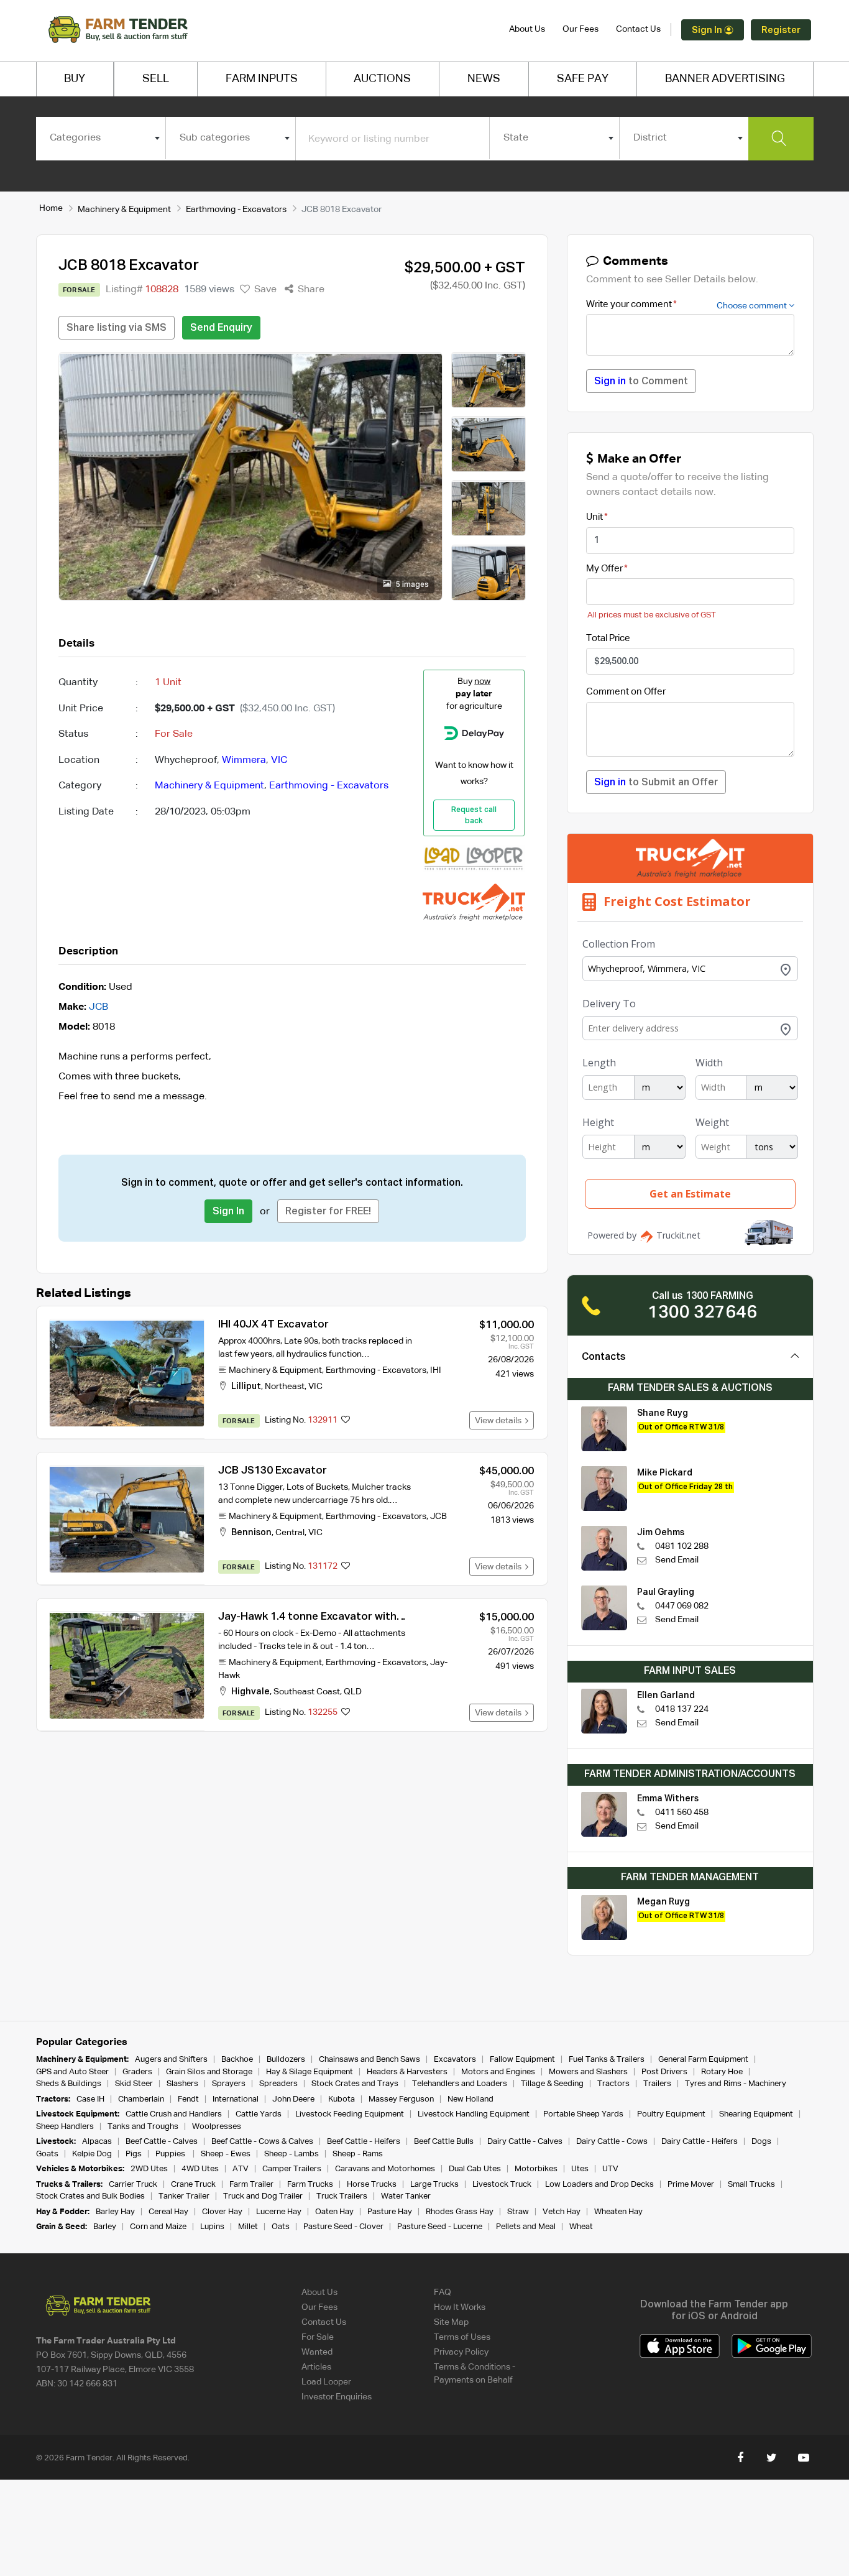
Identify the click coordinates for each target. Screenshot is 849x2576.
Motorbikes (536, 2169)
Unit (594, 517)
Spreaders (278, 2084)
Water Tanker (406, 2196)
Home (51, 208)
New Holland (470, 2099)
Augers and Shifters (171, 2060)
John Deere (293, 2099)
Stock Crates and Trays (355, 2084)
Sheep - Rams (358, 2154)
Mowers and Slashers (588, 2072)
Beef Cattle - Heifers (364, 2142)
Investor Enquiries (337, 2397)
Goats (47, 2154)
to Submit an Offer (656, 783)
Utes (580, 2169)
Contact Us (638, 29)
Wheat (581, 2227)
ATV (241, 2169)
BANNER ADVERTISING (725, 79)
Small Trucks (751, 2185)
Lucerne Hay (279, 2212)
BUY (75, 79)
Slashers (182, 2084)
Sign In (708, 30)
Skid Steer (134, 2084)
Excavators (455, 2060)
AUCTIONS (382, 79)
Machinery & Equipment (124, 210)
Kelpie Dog (92, 2154)
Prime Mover (691, 2185)
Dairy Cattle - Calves (525, 2142)
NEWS (484, 79)
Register (781, 30)
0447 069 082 (682, 1606)
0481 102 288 (682, 1546)
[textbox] (101, 138)
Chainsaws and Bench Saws (369, 2060)
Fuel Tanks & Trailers (607, 2060)
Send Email (677, 1560)
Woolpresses (217, 2127)
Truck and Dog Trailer (263, 2196)
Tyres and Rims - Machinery (736, 2084)
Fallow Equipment (522, 2060)
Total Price (608, 638)
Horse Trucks (372, 2185)
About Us (527, 29)
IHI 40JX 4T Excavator (273, 1325)
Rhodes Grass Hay (460, 2212)
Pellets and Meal (526, 2227)
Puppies (171, 2154)
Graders (137, 2072)
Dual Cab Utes (475, 2169)
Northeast (285, 1387)
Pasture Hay (390, 2212)
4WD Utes (200, 2169)
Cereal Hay (168, 2212)
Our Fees (581, 29)
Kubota (342, 2099)
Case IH (90, 2099)
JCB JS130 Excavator (273, 1471)
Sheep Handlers (65, 2127)
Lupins (212, 2227)
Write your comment (629, 304)
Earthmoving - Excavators (236, 210)
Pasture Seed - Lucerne (440, 2227)
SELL (156, 79)
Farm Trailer (251, 2185)
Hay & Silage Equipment (310, 2072)
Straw (518, 2212)
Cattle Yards (259, 2114)
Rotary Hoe (722, 2072)
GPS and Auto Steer (72, 2072)
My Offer (604, 569)
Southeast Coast (307, 1692)
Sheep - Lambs (291, 2154)
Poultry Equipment (671, 2114)
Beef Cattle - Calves (162, 2142)
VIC (279, 760)
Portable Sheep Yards (583, 2114)
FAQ (443, 2292)
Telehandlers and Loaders (460, 2084)
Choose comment (753, 306)
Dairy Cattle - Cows (612, 2142)
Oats (281, 2227)
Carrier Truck (133, 2185)
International (236, 2099)
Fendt (188, 2099)
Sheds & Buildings (69, 2084)
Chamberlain (141, 2099)
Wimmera (244, 760)
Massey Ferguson (401, 2099)
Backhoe (237, 2060)
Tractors (613, 2084)
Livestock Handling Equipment (474, 2114)
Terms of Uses (462, 2337)
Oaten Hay (334, 2212)
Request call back (474, 816)
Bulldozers (286, 2060)
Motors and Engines (498, 2072)
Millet (248, 2227)
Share (310, 290)
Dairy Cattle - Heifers (700, 2142)
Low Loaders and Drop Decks (599, 2185)
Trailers (657, 2084)
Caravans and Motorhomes (385, 2169)
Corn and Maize (158, 2227)
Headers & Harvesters (407, 2072)
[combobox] (101, 138)
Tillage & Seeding (552, 2084)
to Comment (641, 382)
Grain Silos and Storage (209, 2072)
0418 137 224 (682, 1709)
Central (290, 1533)
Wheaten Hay (618, 2212)
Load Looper (326, 2382)
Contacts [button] (604, 1357)
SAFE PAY (583, 79)
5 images (411, 585)
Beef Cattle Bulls (444, 2142)
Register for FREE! (328, 1212)
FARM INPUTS (262, 79)
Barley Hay (115, 2212)
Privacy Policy (461, 2352)
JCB (99, 1007)
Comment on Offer (626, 692)
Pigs (134, 2154)
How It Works (460, 2307)
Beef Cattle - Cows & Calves (262, 2142)
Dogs (761, 2142)
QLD (353, 1692)
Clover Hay (222, 2212)
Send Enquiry (221, 328)
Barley (105, 2227)
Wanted (317, 2352)
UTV (610, 2169)
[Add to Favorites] (346, 1421)
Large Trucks (434, 2185)
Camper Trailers (292, 2169)
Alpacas (97, 2142)
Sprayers (229, 2084)
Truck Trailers (342, 2196)
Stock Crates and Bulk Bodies (90, 2196)
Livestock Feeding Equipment (350, 2114)
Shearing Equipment (756, 2114)
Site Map (451, 2322)
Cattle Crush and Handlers (174, 2114)
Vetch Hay (562, 2212)
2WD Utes (149, 2169)
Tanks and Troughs (143, 2127)
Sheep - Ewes (226, 2154)
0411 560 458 (682, 1812)
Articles (316, 2367)
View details (500, 1421)
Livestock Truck (502, 2185)
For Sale (318, 2337)
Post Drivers (664, 2072)
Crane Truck (193, 2185)
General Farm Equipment (703, 2060)
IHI (436, 1370)
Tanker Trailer (184, 2196)
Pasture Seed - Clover (343, 2227)
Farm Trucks (310, 2185)
